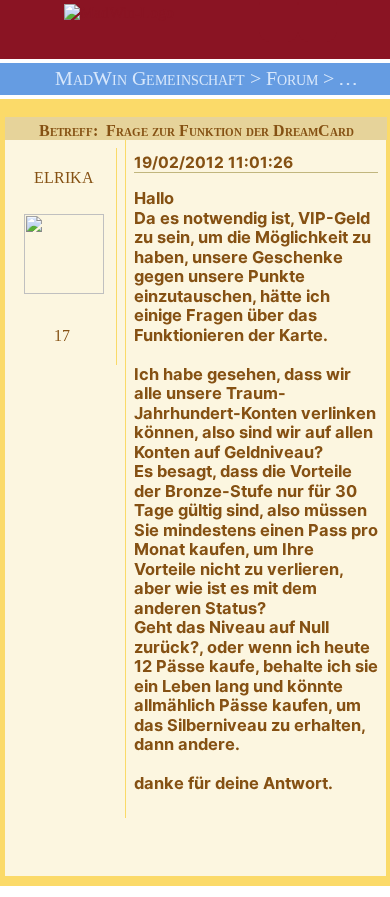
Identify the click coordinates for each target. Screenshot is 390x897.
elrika (64, 175)
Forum (292, 78)
